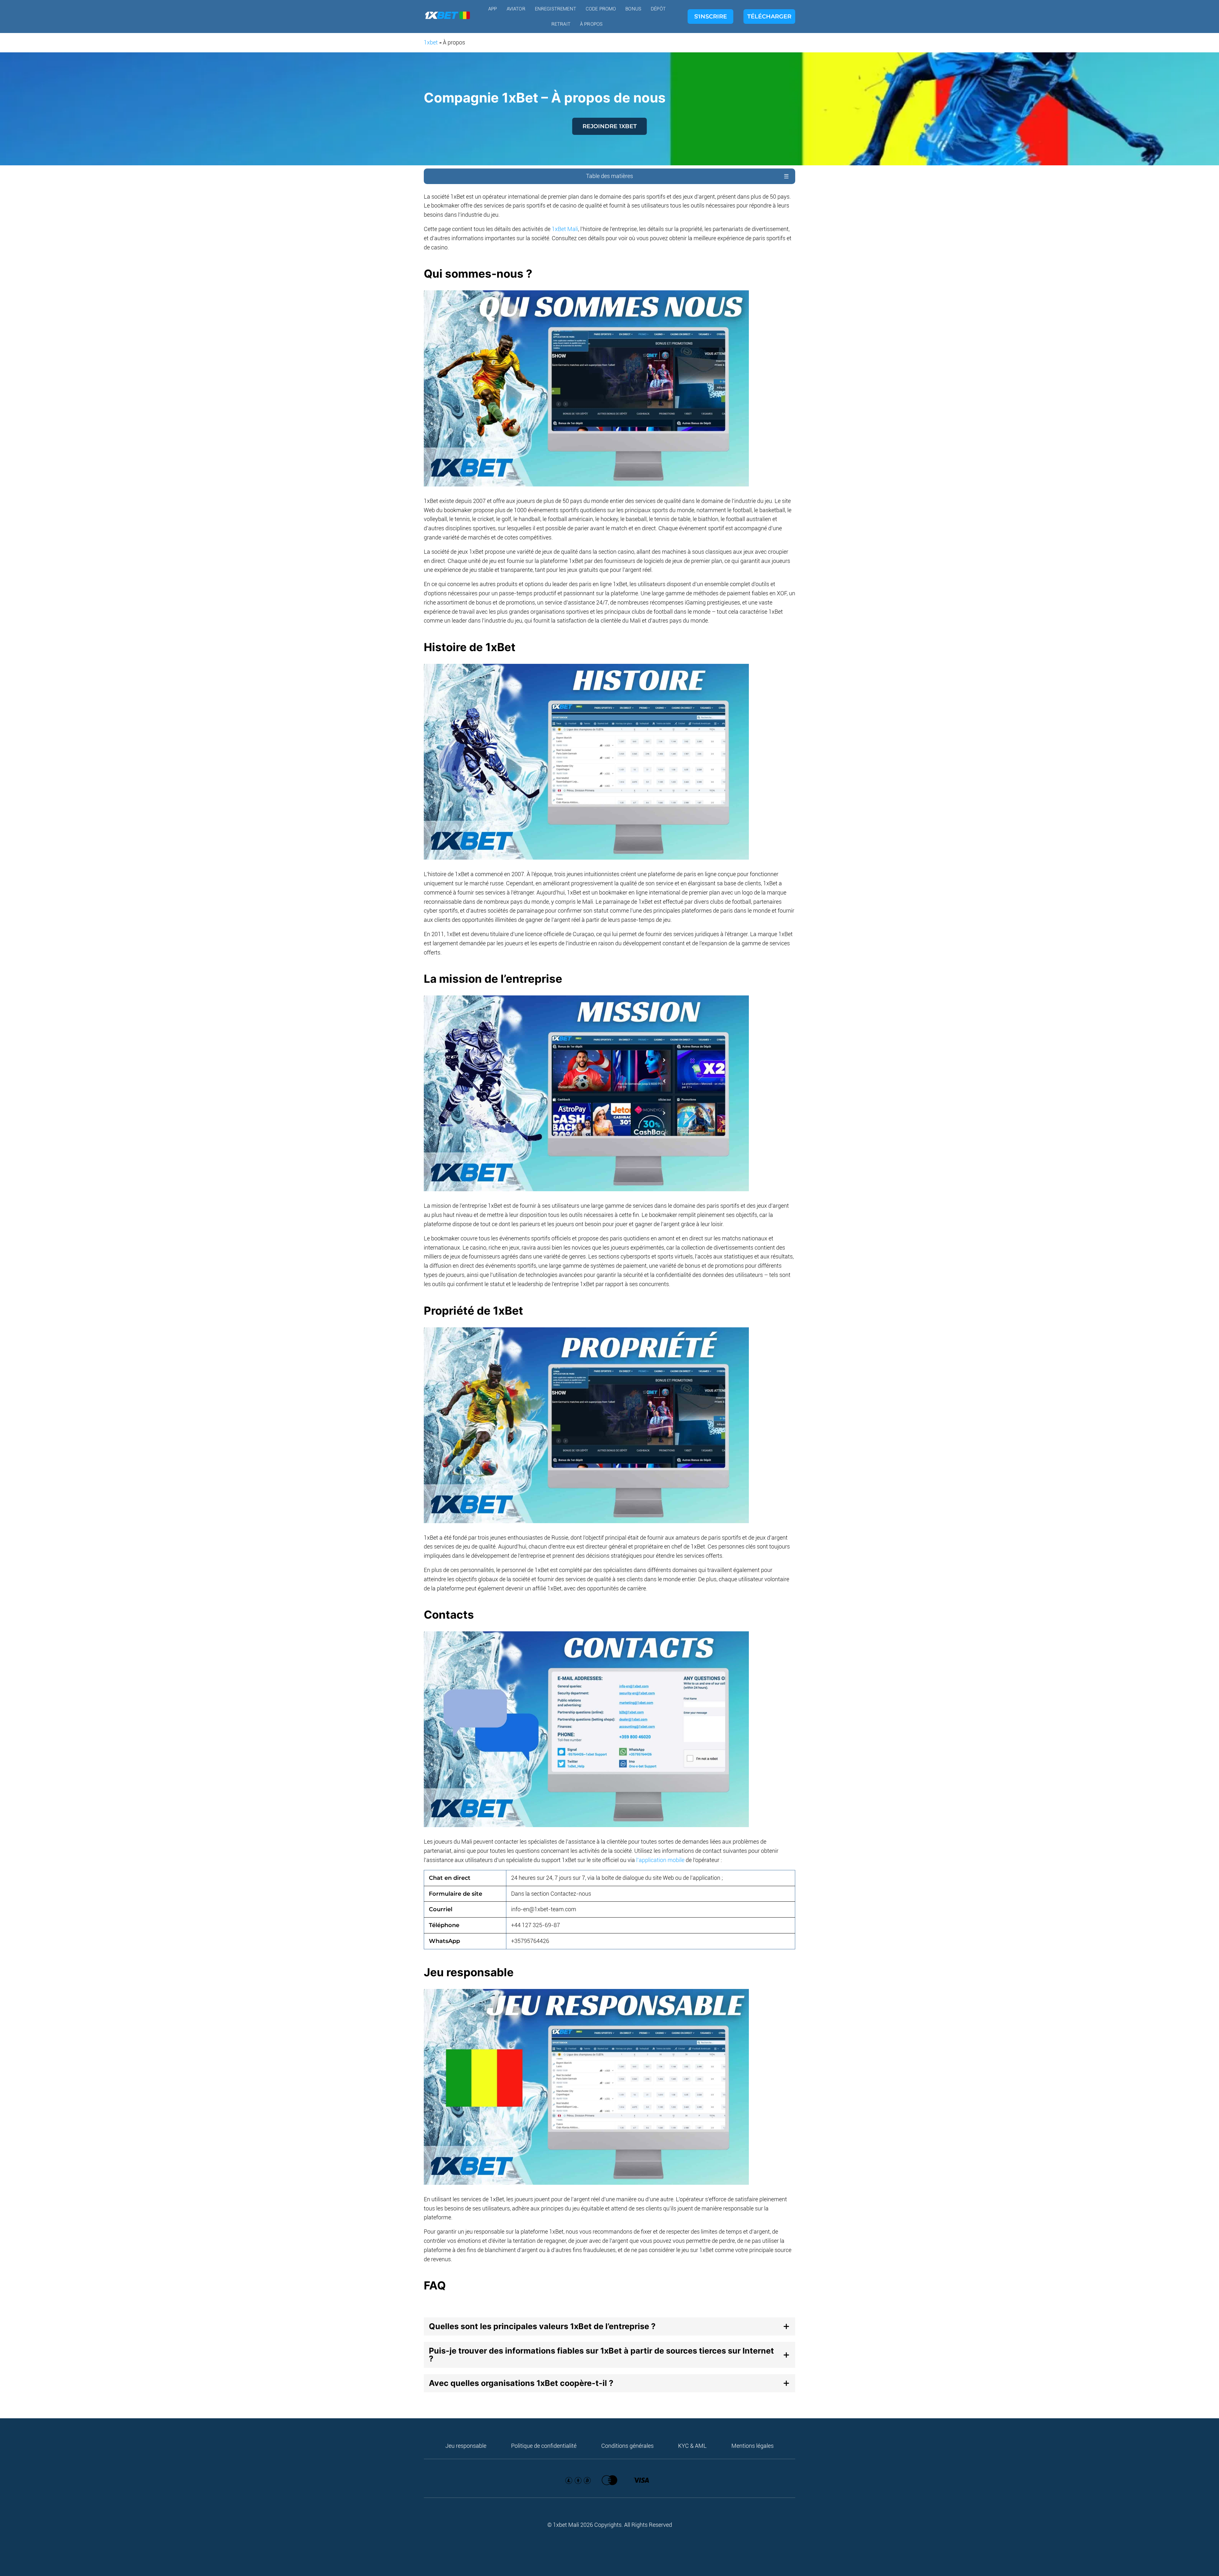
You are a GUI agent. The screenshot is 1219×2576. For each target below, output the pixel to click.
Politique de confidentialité (544, 2446)
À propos (591, 24)
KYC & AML (692, 2446)
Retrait (561, 24)
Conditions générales (627, 2446)
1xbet (431, 42)
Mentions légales (753, 2446)
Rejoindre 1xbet (610, 126)
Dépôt (658, 9)
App (493, 9)
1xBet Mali (565, 229)
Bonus (633, 9)
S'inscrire (711, 17)
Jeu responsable (466, 2446)
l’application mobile (660, 1860)
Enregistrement (556, 9)
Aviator (516, 9)
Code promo (601, 9)
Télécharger (769, 17)
